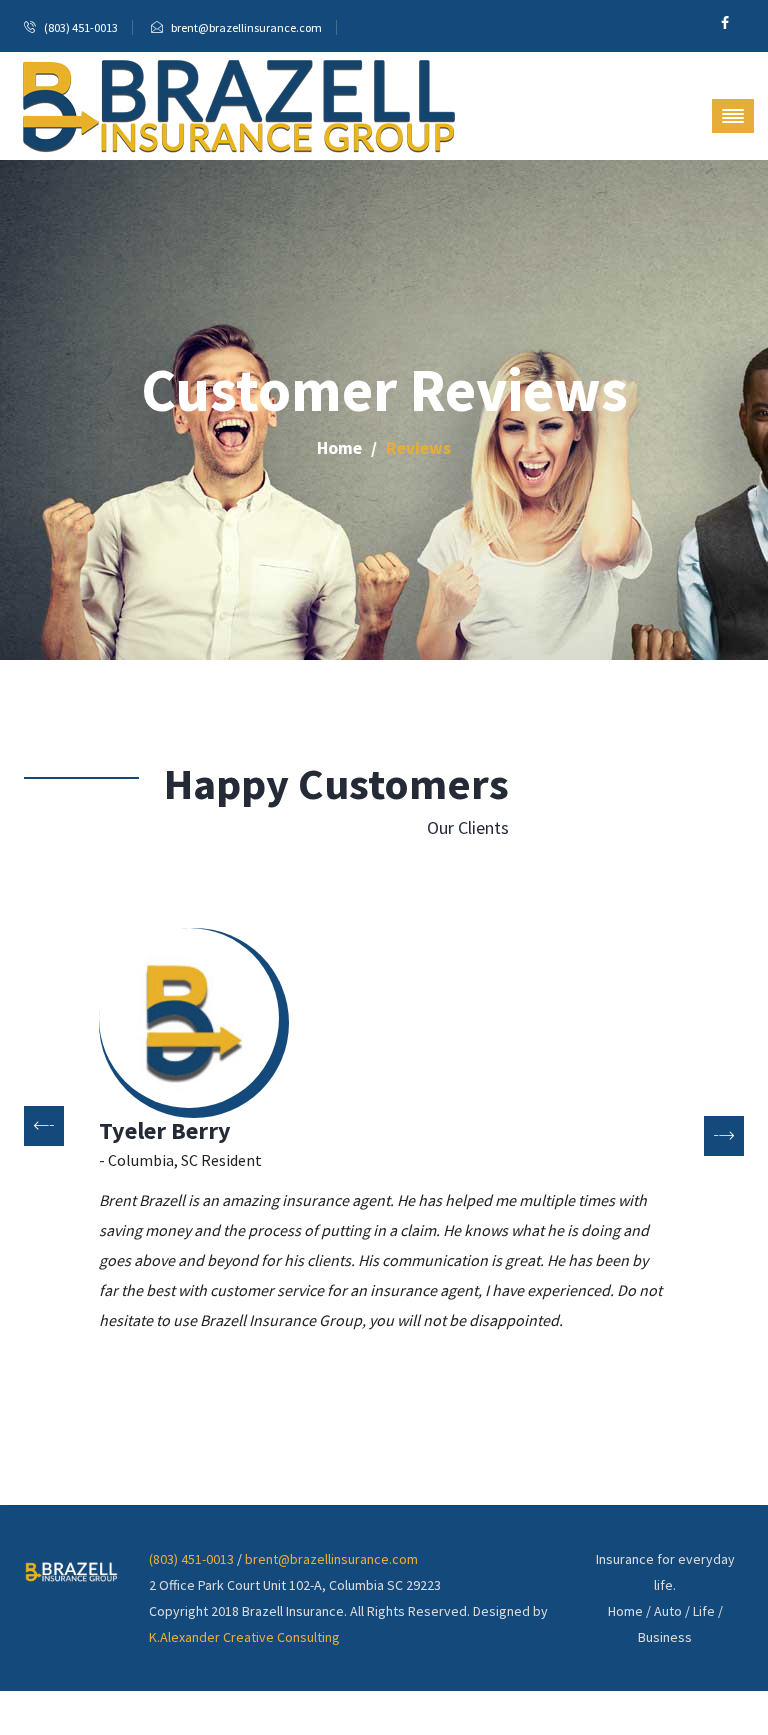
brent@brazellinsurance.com (331, 1559)
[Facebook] (725, 23)
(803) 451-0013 (191, 1559)
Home (339, 448)
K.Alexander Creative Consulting (244, 1637)
